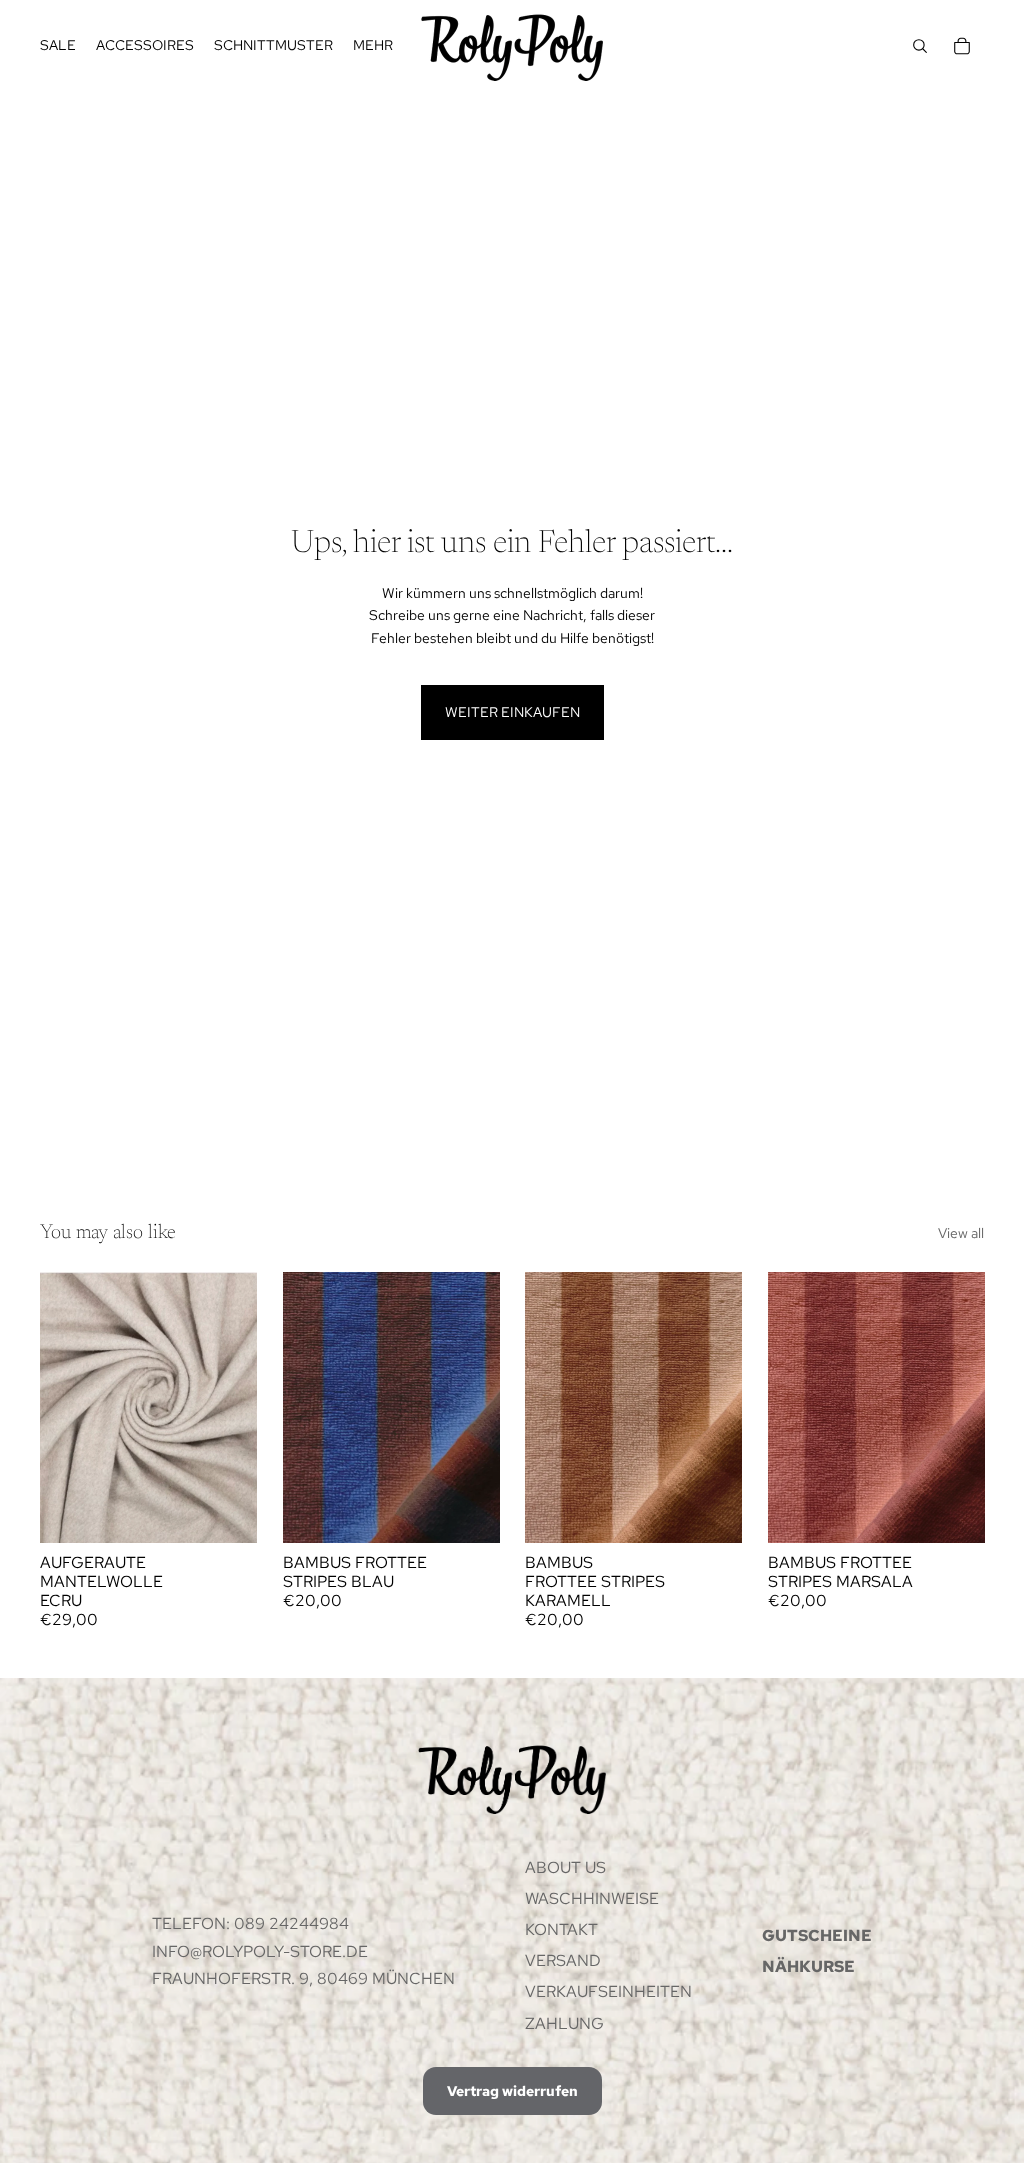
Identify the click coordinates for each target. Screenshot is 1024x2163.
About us (565, 1867)
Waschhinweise (592, 1898)
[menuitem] (373, 46)
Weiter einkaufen (512, 712)
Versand (563, 1960)
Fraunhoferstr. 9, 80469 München (303, 1978)
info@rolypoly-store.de (260, 1951)
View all (961, 1233)
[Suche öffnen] (920, 46)
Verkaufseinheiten (608, 1991)
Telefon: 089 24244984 (250, 1923)
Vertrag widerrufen (512, 2091)
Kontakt (561, 1929)
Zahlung (564, 2023)
